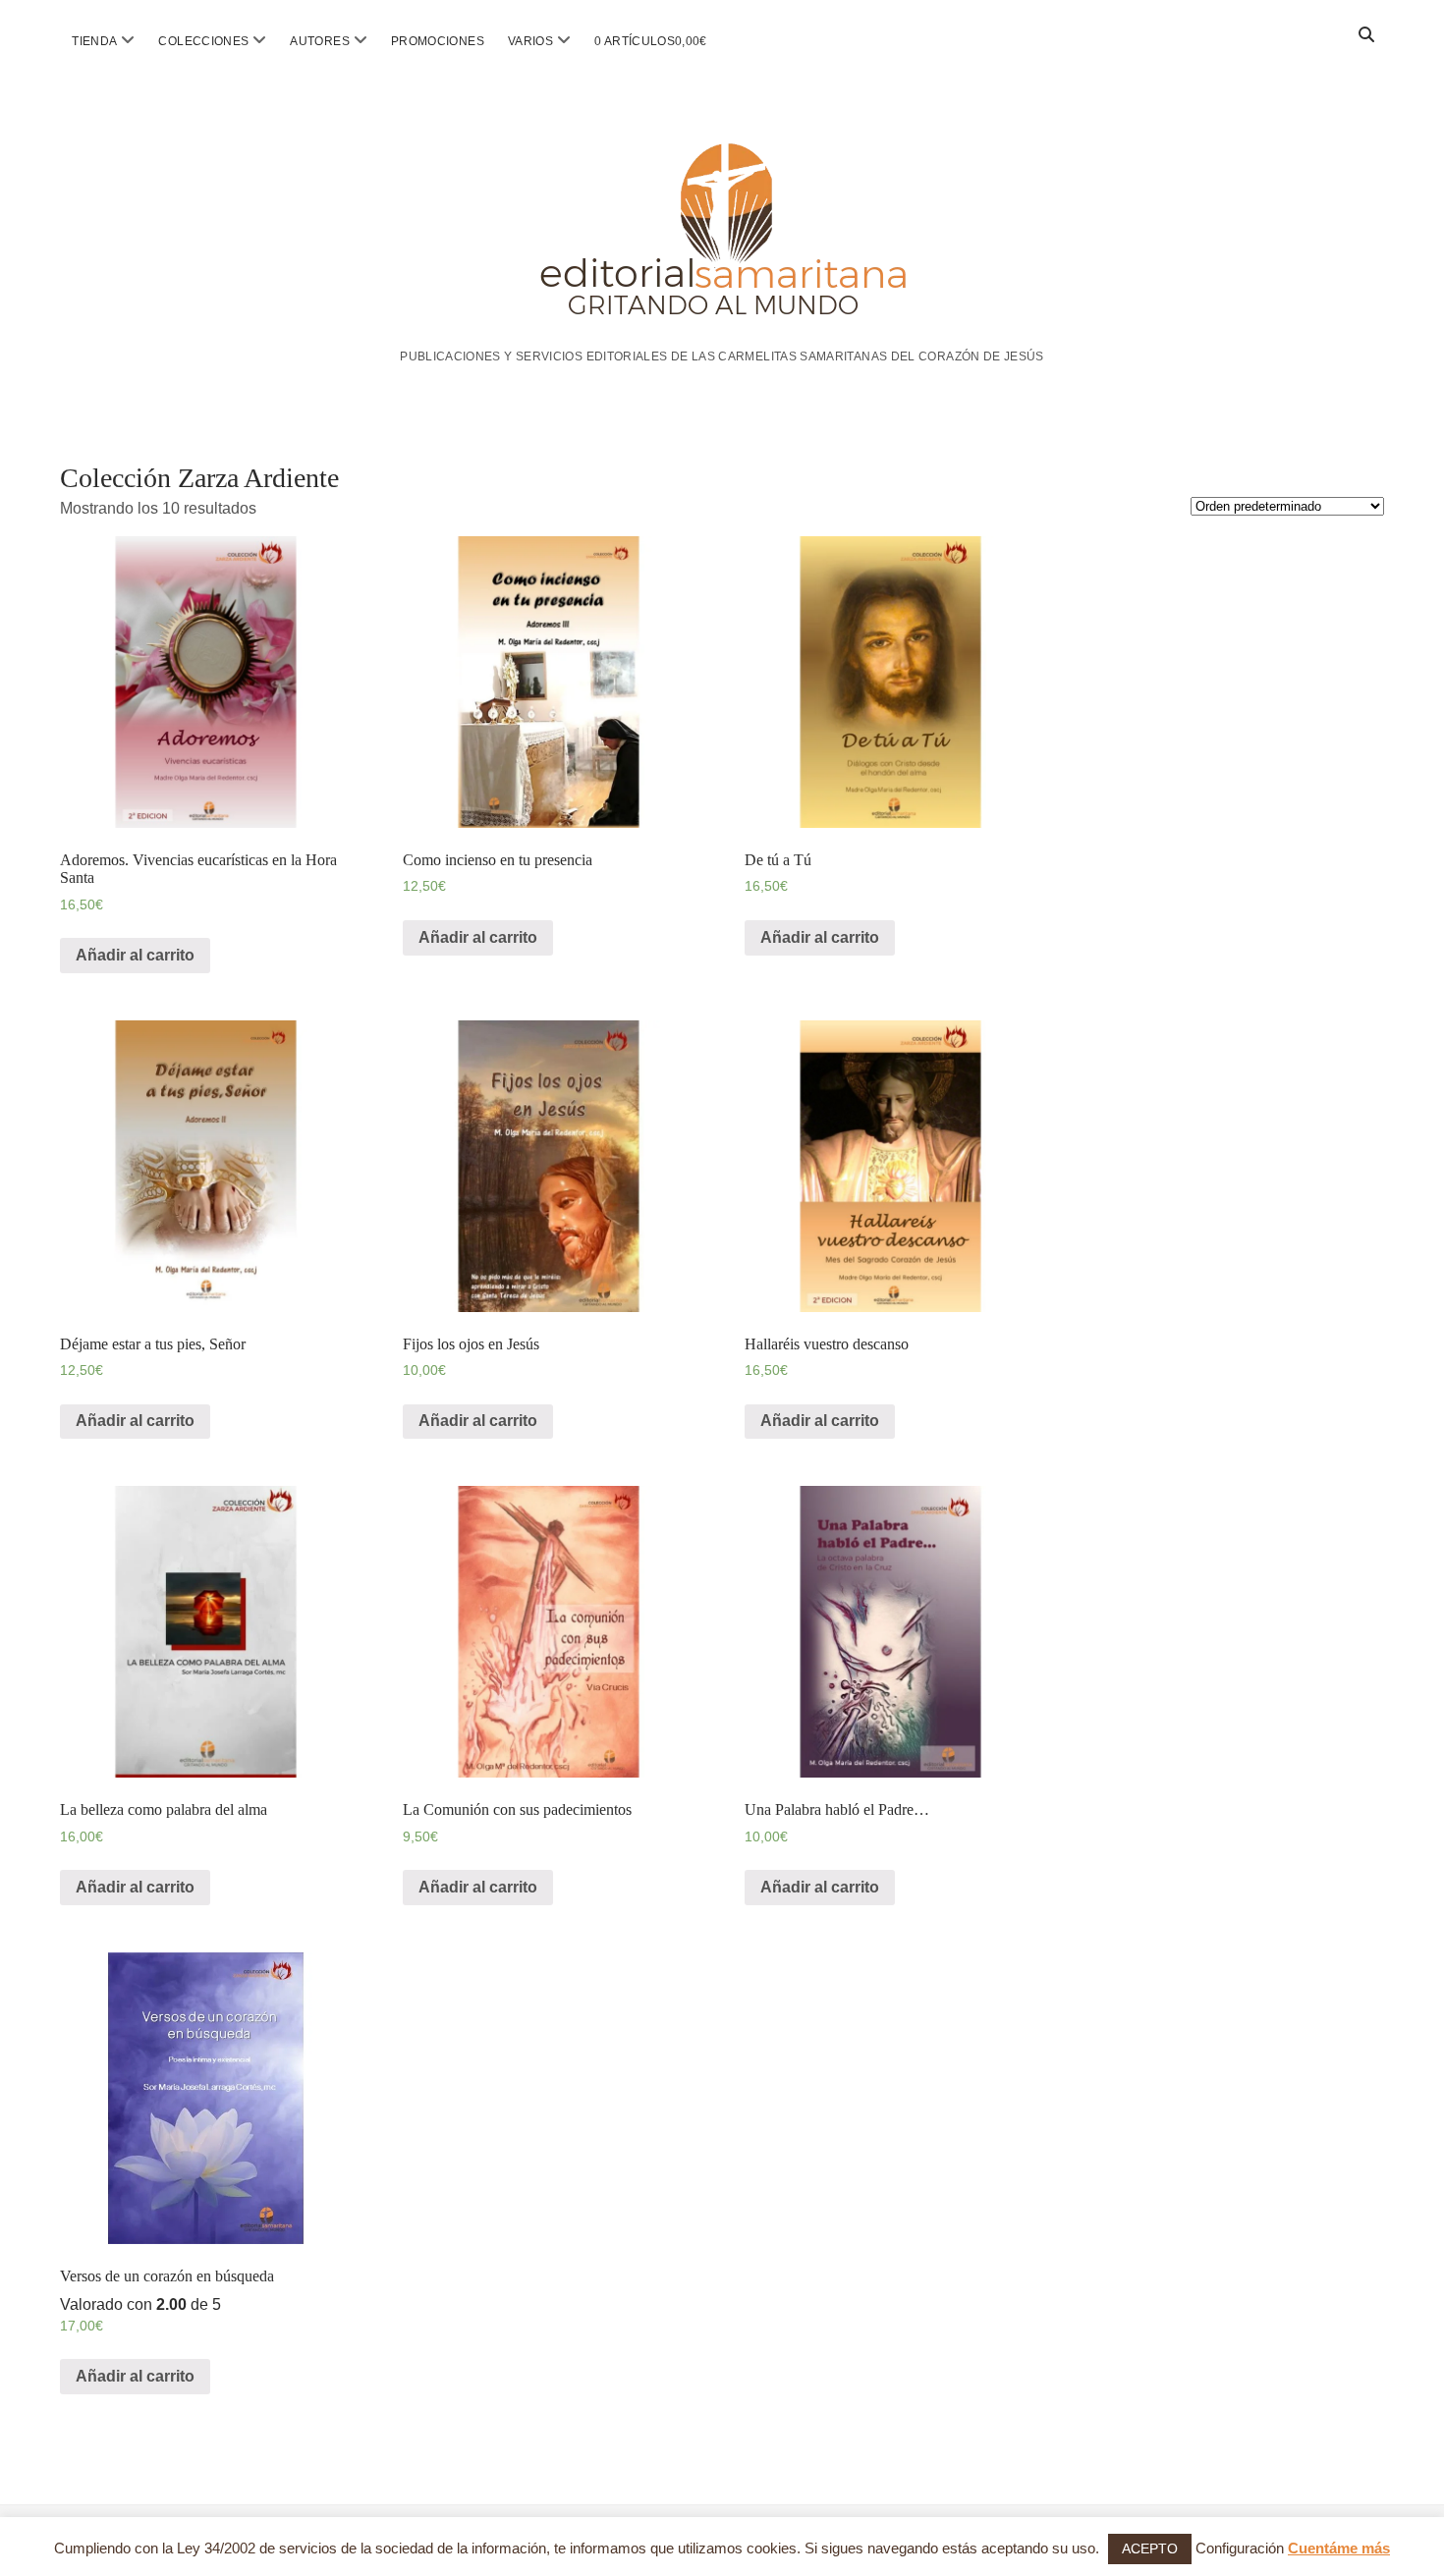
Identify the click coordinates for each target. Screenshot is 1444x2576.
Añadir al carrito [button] (135, 955)
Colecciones (203, 41)
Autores (320, 41)
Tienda (94, 41)
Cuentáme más (1339, 2548)
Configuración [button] (1240, 2548)
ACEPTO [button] (1150, 2549)
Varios (530, 41)
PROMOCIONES (438, 41)
